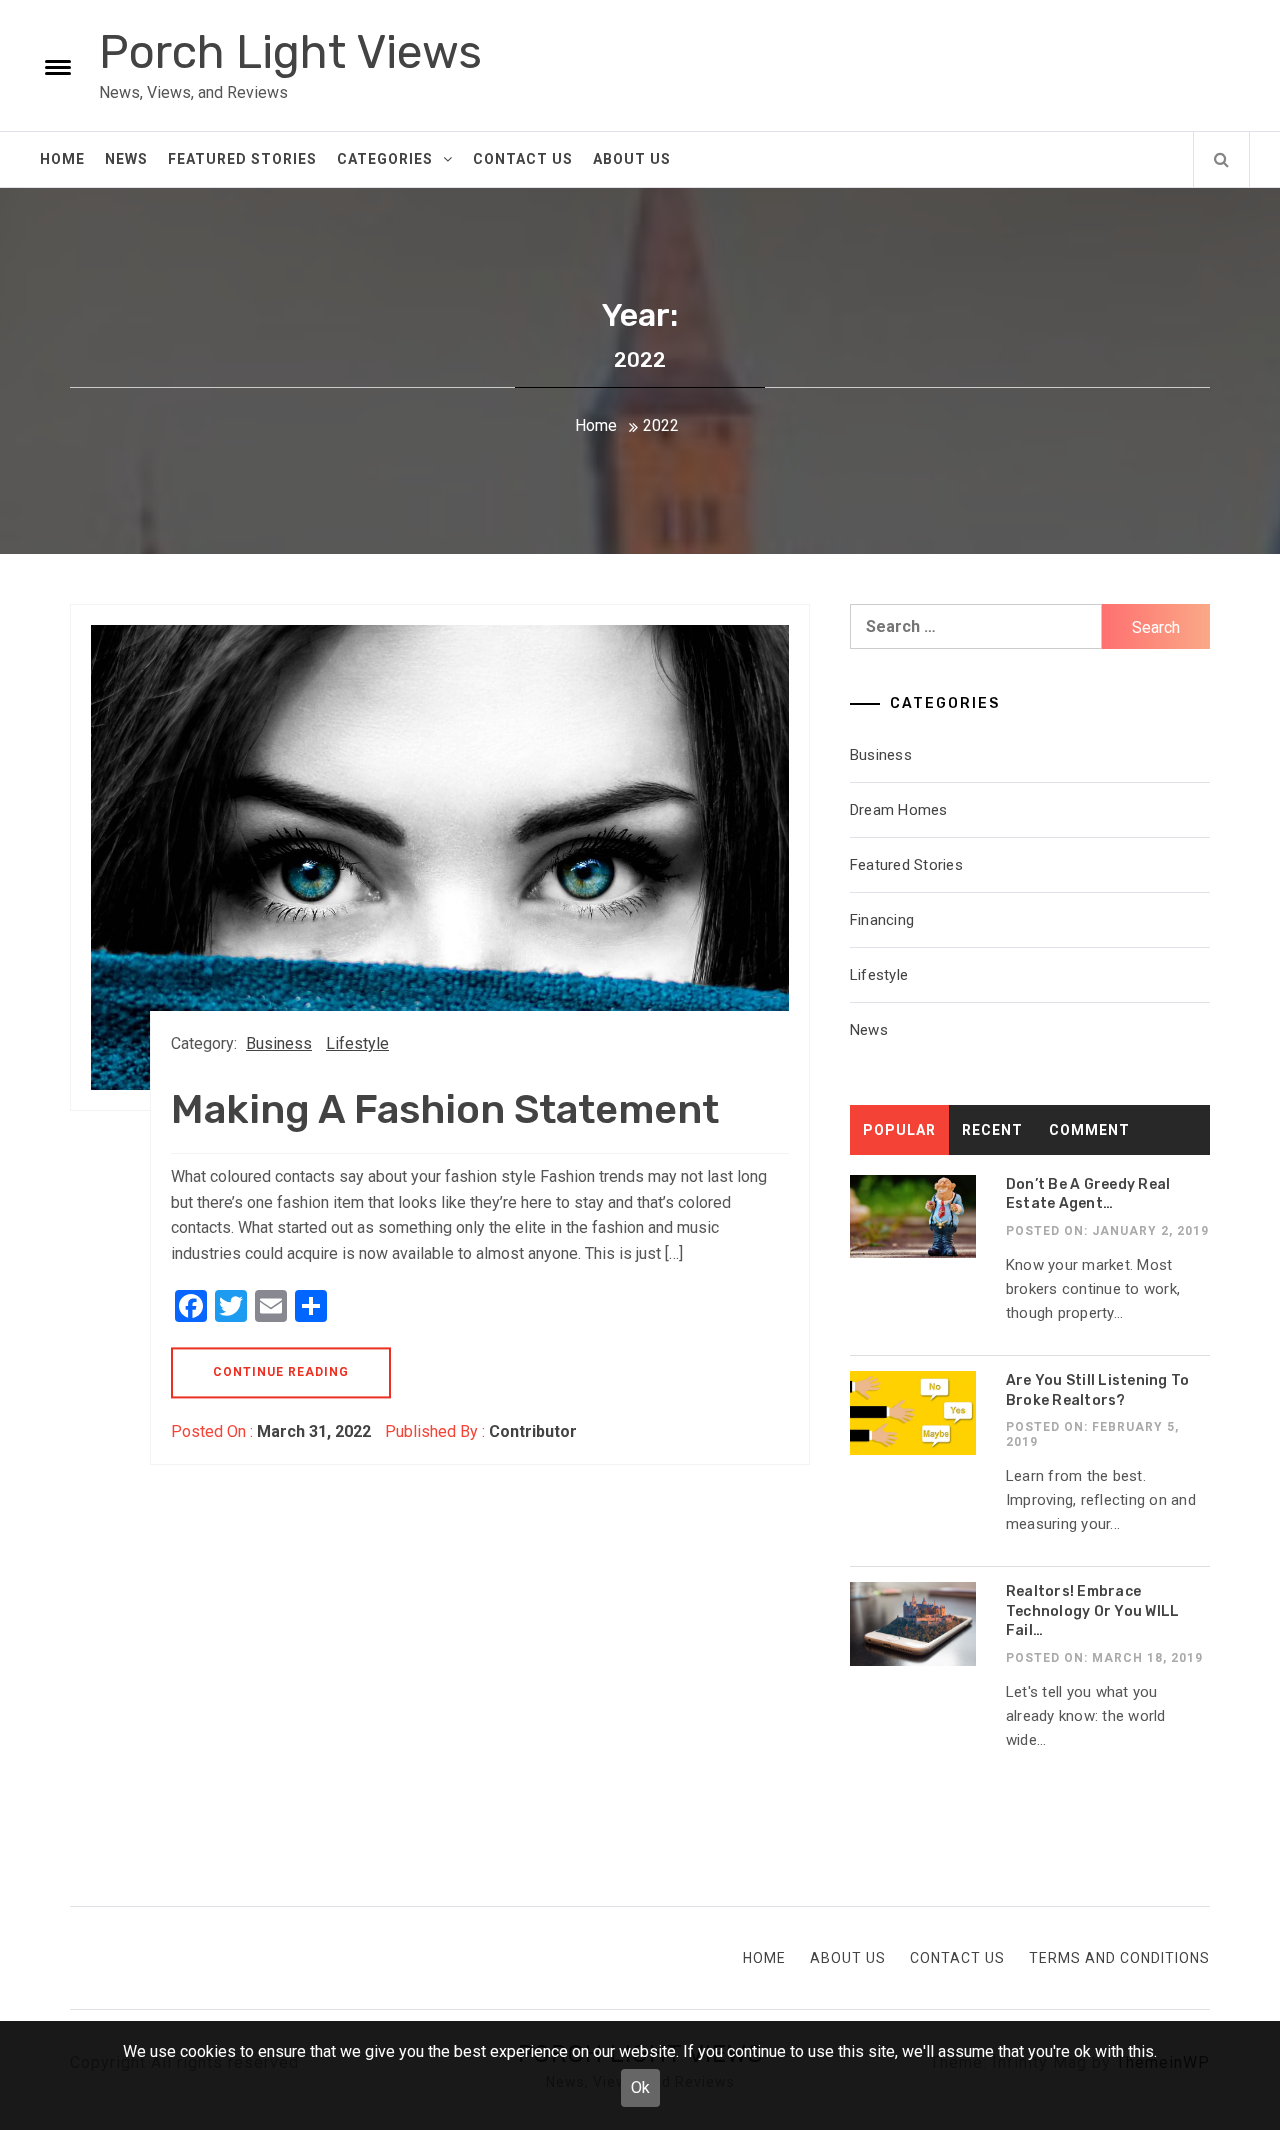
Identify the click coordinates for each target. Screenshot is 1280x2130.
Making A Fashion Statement (445, 1109)
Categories (385, 159)
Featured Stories (242, 159)
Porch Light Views (290, 52)
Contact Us (523, 159)
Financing (882, 920)
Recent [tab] (992, 1130)
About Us (632, 159)
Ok (640, 2087)
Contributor (533, 1431)
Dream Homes (899, 810)
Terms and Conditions (1119, 1958)
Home (62, 159)
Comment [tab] (1089, 1130)
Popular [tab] (899, 1130)
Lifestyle (357, 1043)
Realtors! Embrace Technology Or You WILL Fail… (1093, 1611)
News (126, 159)
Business (279, 1043)
